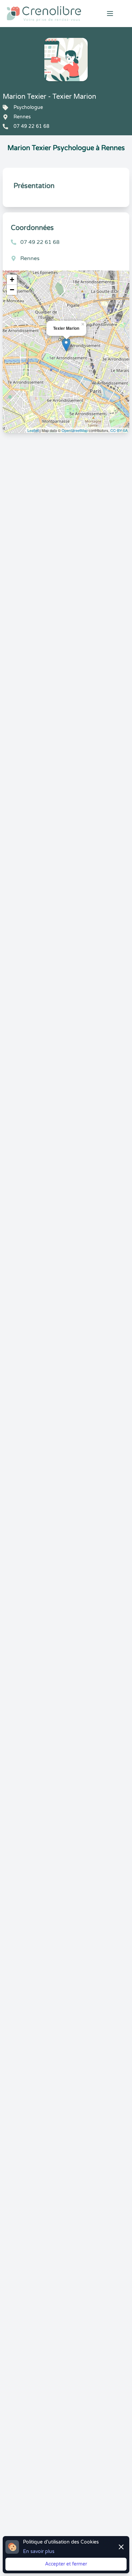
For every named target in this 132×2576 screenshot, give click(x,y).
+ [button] (12, 280)
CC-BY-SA (119, 430)
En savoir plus (39, 2551)
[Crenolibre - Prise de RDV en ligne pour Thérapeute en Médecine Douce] (44, 14)
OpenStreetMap (75, 430)
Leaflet (33, 430)
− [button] (12, 290)
